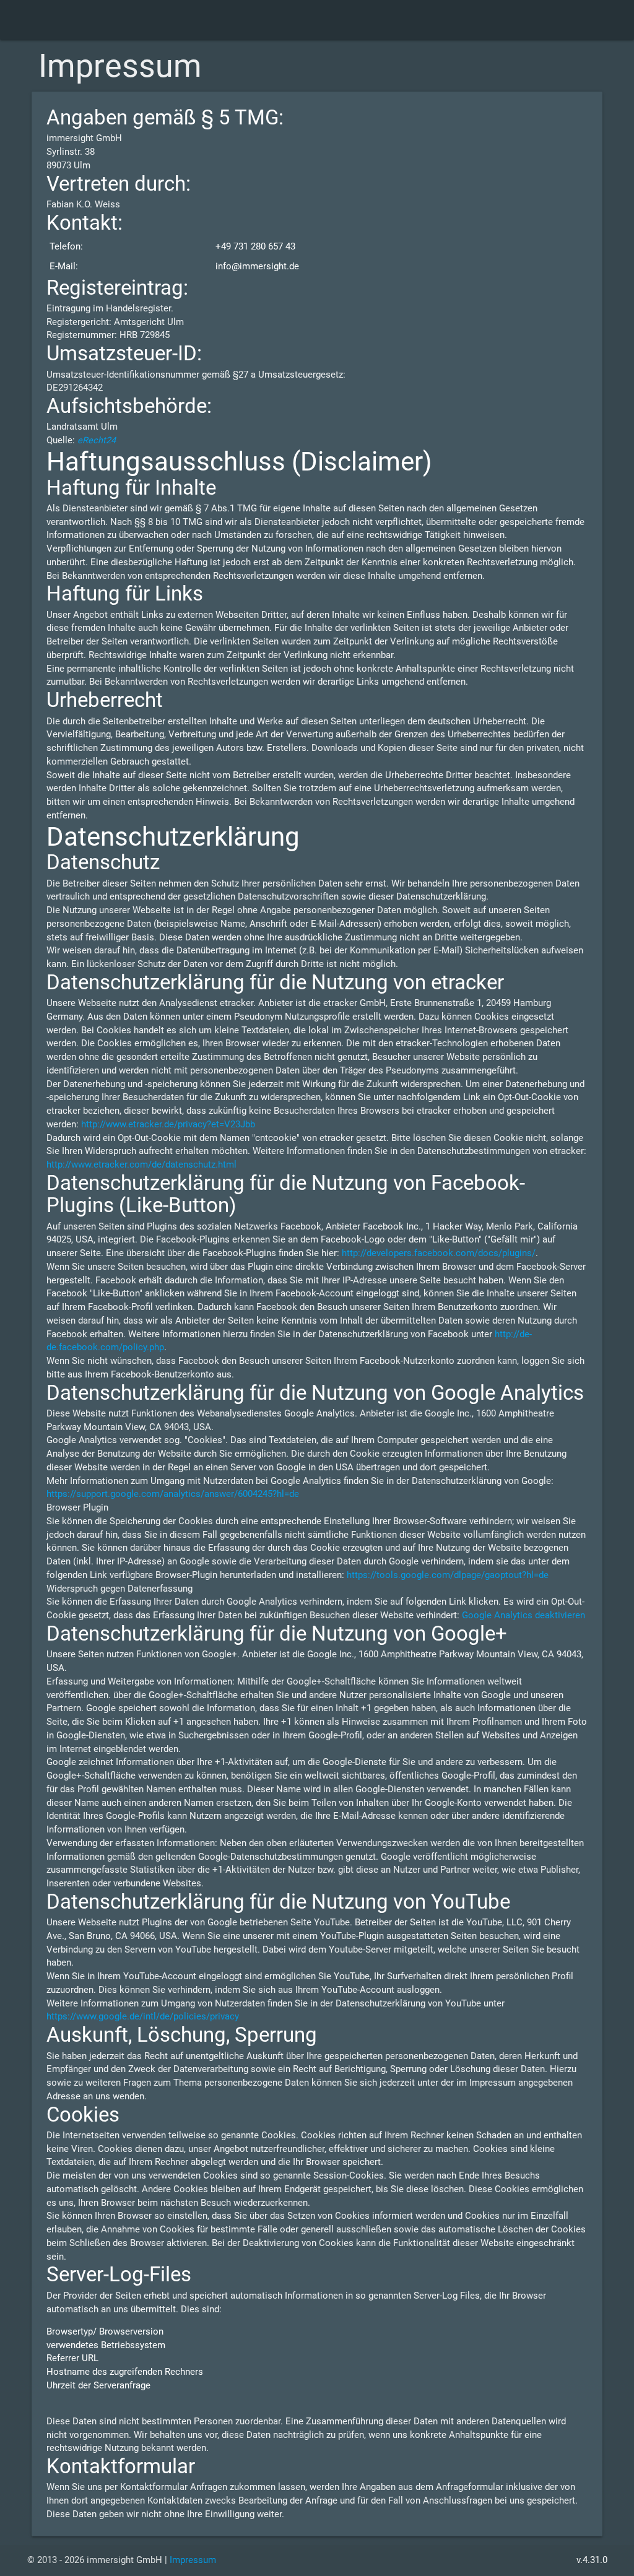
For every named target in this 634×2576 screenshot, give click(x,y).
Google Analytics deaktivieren (523, 1615)
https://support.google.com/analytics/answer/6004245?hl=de (173, 1494)
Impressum (193, 2560)
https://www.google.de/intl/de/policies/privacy (143, 2017)
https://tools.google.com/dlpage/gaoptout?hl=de (448, 1575)
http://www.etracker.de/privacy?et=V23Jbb (168, 1125)
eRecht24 (97, 440)
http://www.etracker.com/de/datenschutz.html (141, 1165)
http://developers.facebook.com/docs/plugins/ (439, 1253)
